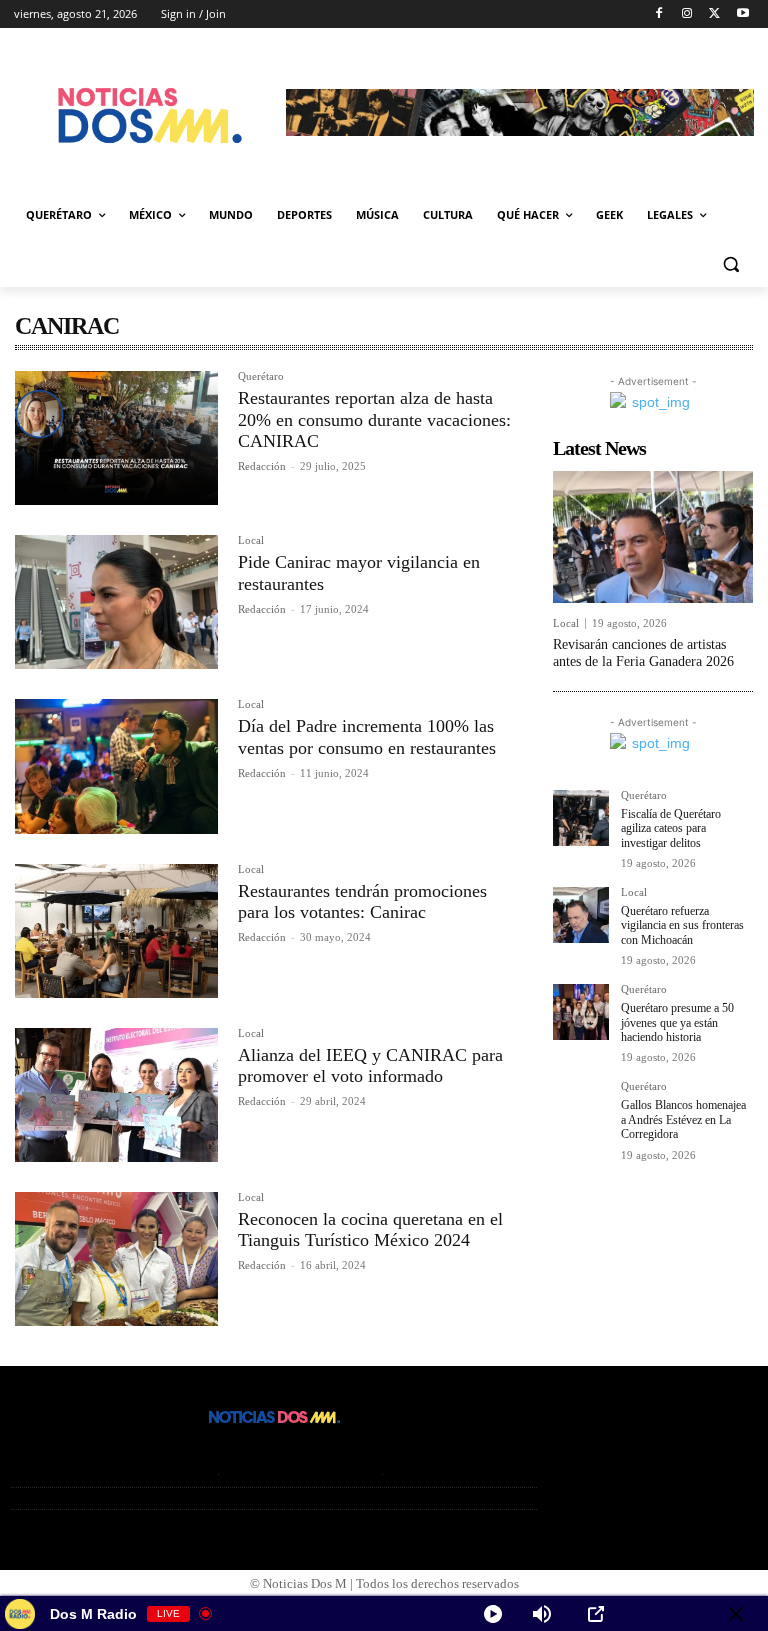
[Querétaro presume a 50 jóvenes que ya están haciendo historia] (581, 1012)
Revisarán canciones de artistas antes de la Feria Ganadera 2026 (643, 653)
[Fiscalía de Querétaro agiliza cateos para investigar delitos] (581, 818)
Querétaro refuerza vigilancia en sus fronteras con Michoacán (682, 925)
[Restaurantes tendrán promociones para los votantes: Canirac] (116, 931)
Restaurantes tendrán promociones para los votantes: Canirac (362, 902)
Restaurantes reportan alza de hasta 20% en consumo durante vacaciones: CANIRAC (374, 419)
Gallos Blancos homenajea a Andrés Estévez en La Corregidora (683, 1119)
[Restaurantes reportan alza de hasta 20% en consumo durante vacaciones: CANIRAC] (116, 438)
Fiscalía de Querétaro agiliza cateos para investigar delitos (671, 828)
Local (251, 540)
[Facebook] (659, 14)
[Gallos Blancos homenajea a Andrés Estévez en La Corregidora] (581, 1109)
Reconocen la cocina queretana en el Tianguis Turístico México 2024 (370, 1230)
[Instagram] (687, 14)
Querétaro (261, 376)
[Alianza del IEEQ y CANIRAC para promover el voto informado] (116, 1095)
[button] (730, 263)
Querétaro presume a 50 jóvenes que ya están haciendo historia (677, 1022)
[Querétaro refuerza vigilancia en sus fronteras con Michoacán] (581, 915)
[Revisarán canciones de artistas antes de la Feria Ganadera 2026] (653, 537)
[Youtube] (742, 14)
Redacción (262, 466)
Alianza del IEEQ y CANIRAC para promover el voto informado (370, 1066)
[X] (714, 14)
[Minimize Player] (736, 1614)
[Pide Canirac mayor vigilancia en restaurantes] (116, 602)
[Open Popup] (596, 1614)
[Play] (493, 1614)
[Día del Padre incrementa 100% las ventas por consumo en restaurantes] (116, 766)
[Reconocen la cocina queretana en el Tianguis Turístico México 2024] (116, 1259)
